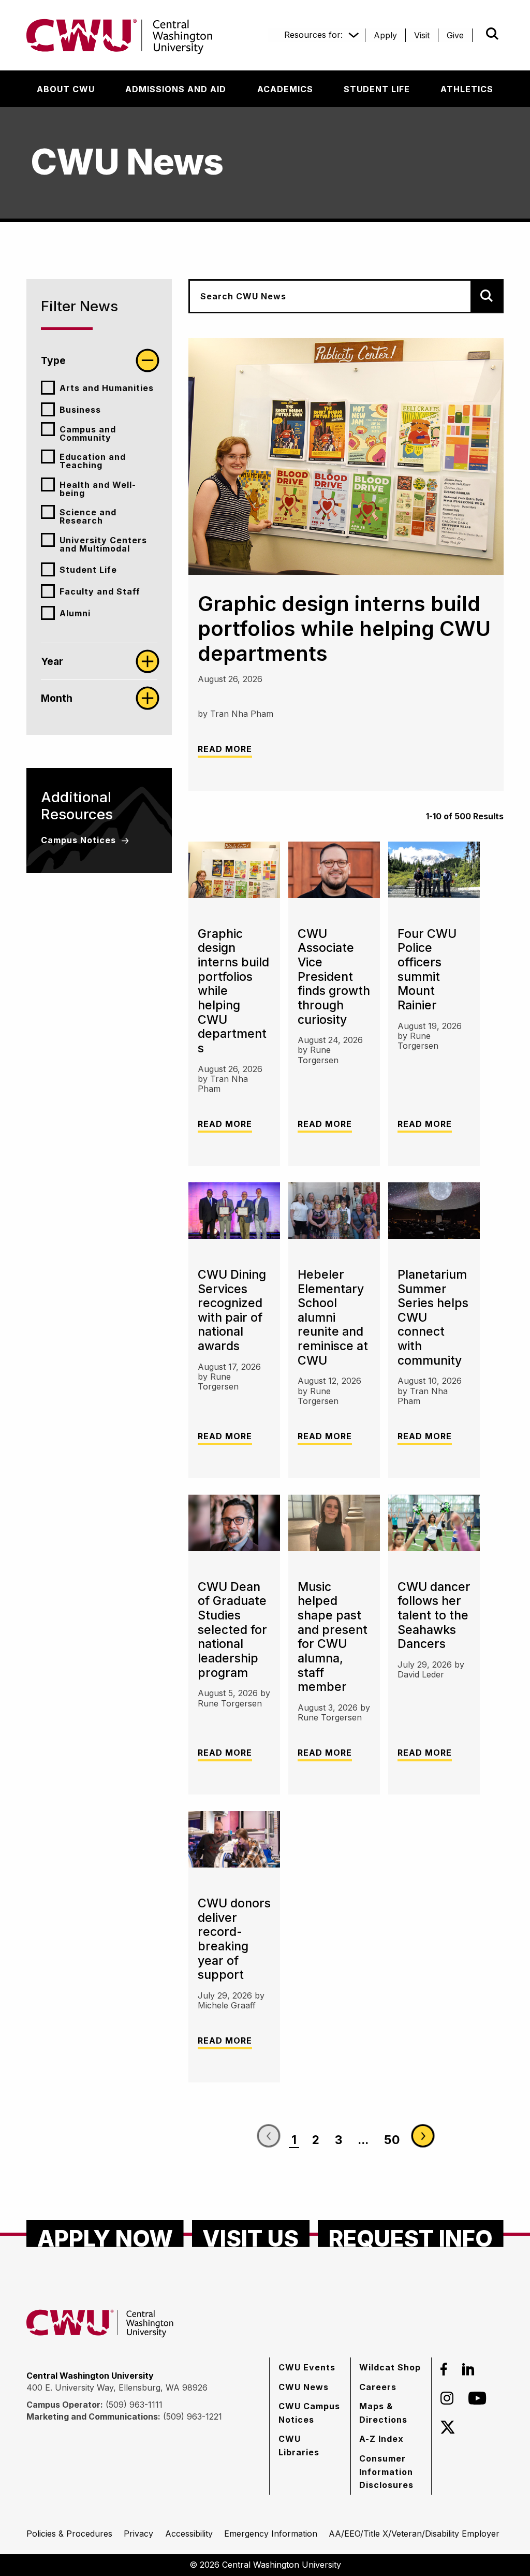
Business (80, 410)
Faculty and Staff (100, 591)
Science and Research (88, 516)
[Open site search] (492, 34)
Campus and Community (88, 433)
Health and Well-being (98, 489)
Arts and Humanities (107, 388)
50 (392, 2140)
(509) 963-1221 (193, 2416)
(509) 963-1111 (134, 2405)
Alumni (75, 613)
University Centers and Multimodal (103, 544)
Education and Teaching (93, 461)
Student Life (88, 570)
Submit (478, 34)
